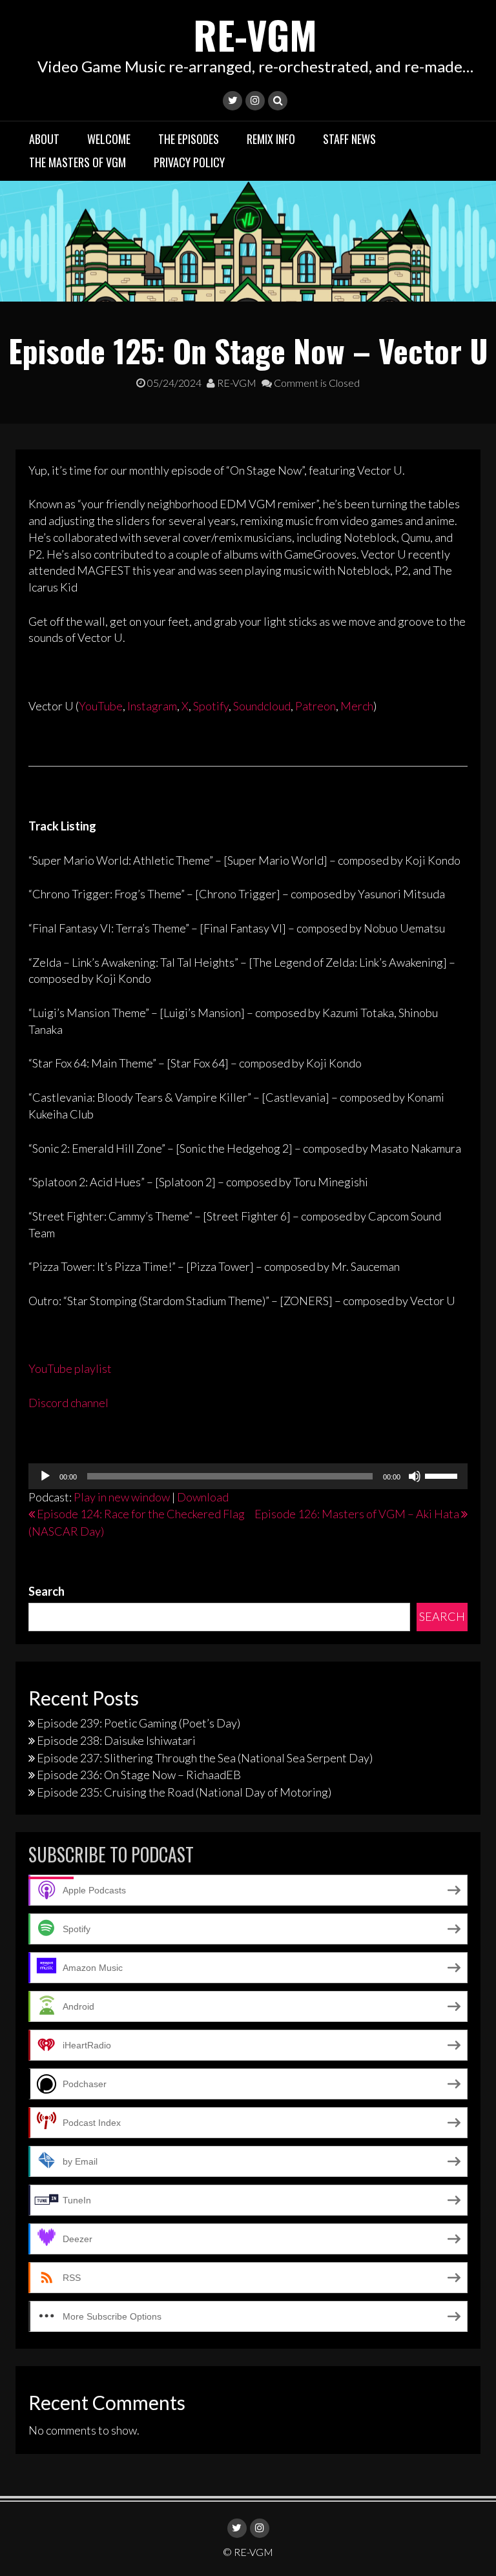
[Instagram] (255, 101)
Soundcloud (262, 706)
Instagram (152, 706)
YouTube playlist (70, 1368)
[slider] (443, 1475)
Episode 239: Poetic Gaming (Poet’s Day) (139, 1723)
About (44, 139)
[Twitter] (232, 101)
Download (203, 1497)
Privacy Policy (189, 162)
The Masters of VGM (77, 162)
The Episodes (189, 139)
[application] (248, 1476)
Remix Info (271, 139)
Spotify (211, 706)
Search (46, 1591)
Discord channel (68, 1403)
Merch (357, 706)
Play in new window (122, 1497)
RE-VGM (255, 34)
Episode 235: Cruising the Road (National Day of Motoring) (184, 1792)
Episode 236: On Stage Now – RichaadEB (139, 1775)
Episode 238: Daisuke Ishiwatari (116, 1740)
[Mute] (415, 1476)
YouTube (101, 706)
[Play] (45, 1476)
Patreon (315, 706)
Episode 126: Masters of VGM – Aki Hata (357, 1514)
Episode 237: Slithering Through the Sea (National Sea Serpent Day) (205, 1758)
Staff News (349, 139)
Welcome (109, 139)
